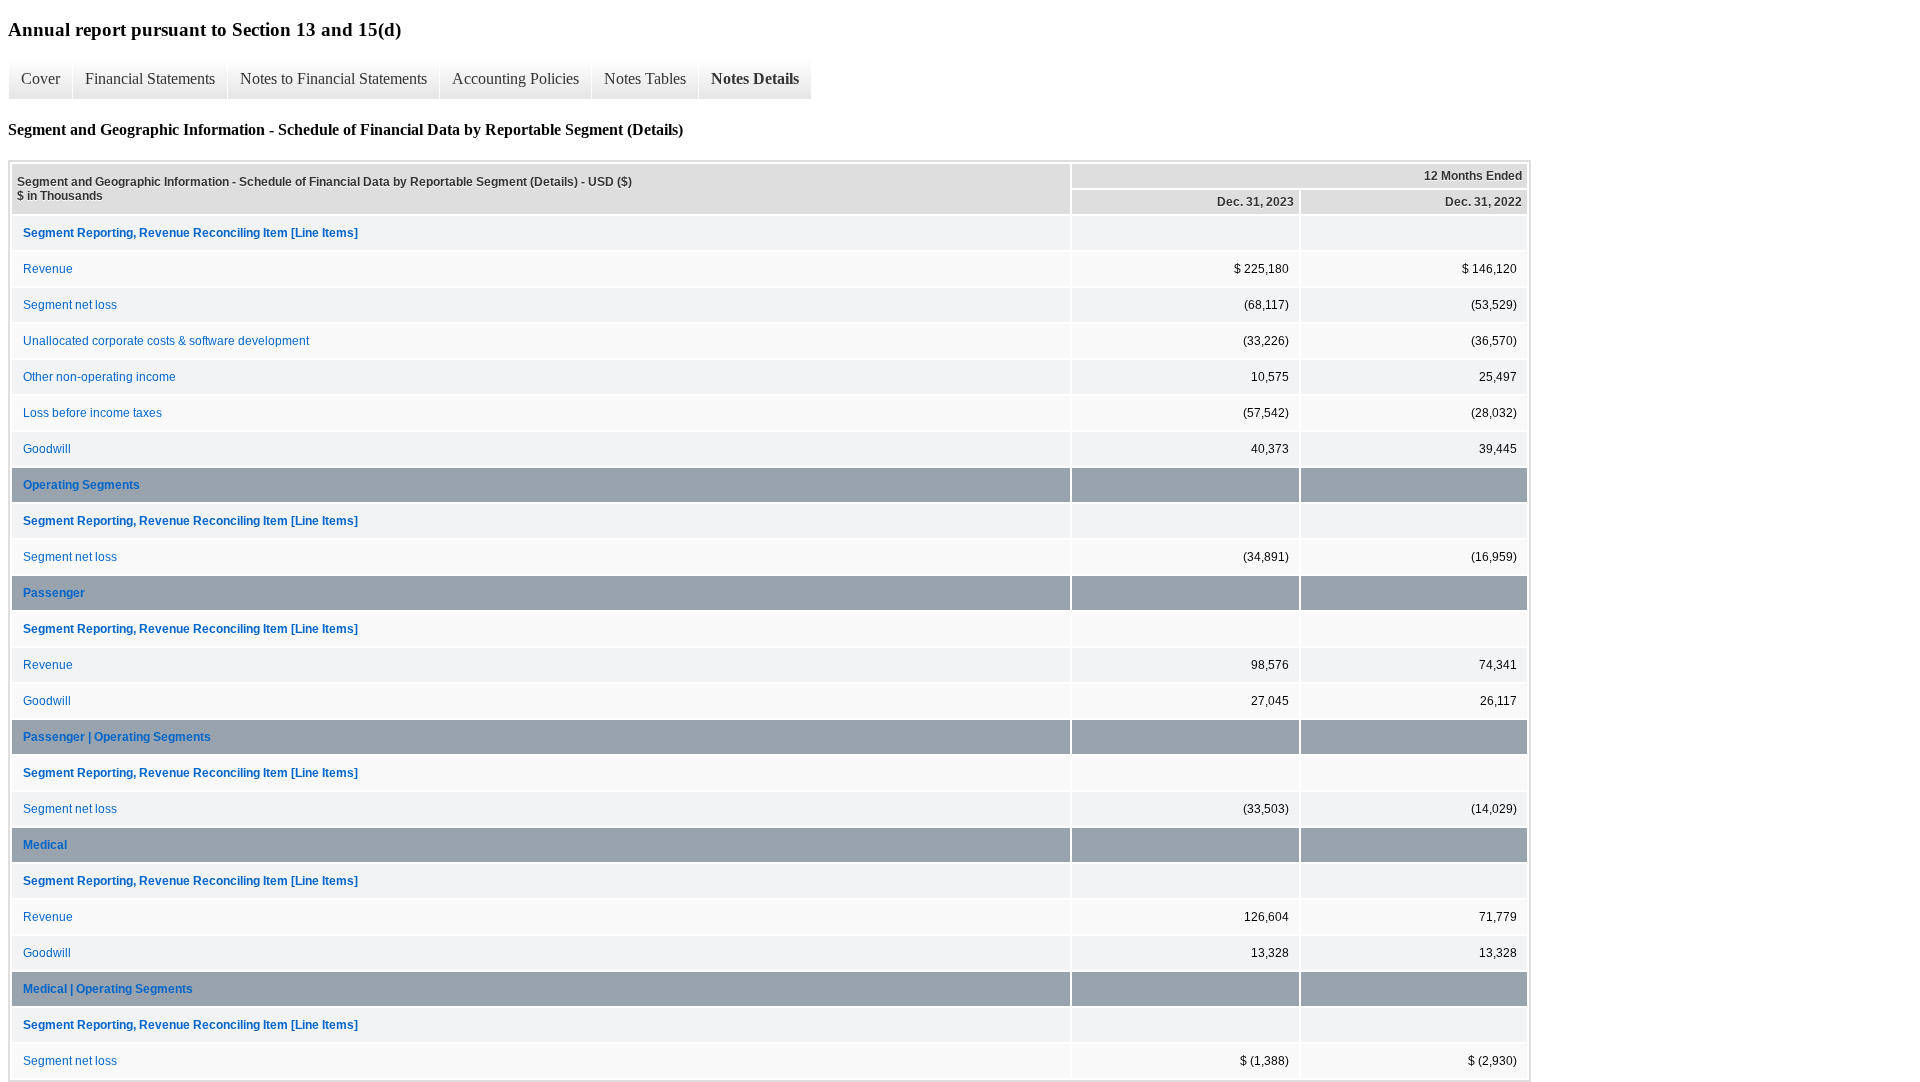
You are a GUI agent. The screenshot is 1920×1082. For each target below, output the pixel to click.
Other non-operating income (99, 377)
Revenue (48, 269)
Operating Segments (81, 485)
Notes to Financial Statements (333, 78)
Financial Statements (150, 78)
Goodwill (47, 449)
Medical (45, 845)
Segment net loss (70, 305)
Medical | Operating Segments (108, 989)
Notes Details (755, 78)
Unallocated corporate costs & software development (166, 341)
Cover (40, 78)
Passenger (54, 593)
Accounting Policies (515, 78)
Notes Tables (645, 78)
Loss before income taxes (92, 413)
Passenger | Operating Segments (117, 737)
